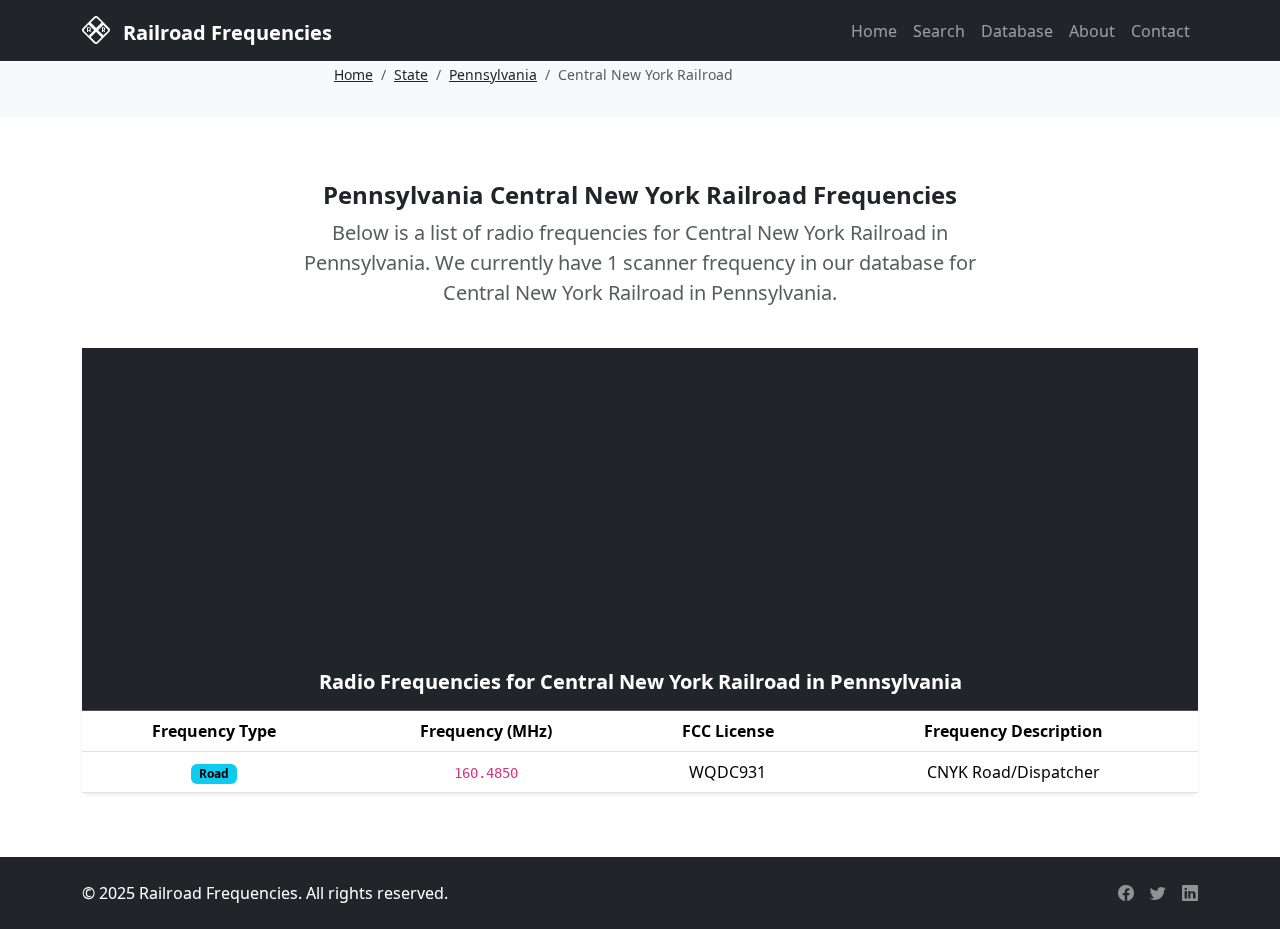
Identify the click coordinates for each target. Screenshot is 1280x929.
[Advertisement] (640, 506)
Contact (1160, 31)
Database (1017, 31)
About (1092, 31)
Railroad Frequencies (225, 32)
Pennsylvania (493, 74)
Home (874, 31)
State (411, 74)
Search (939, 31)
